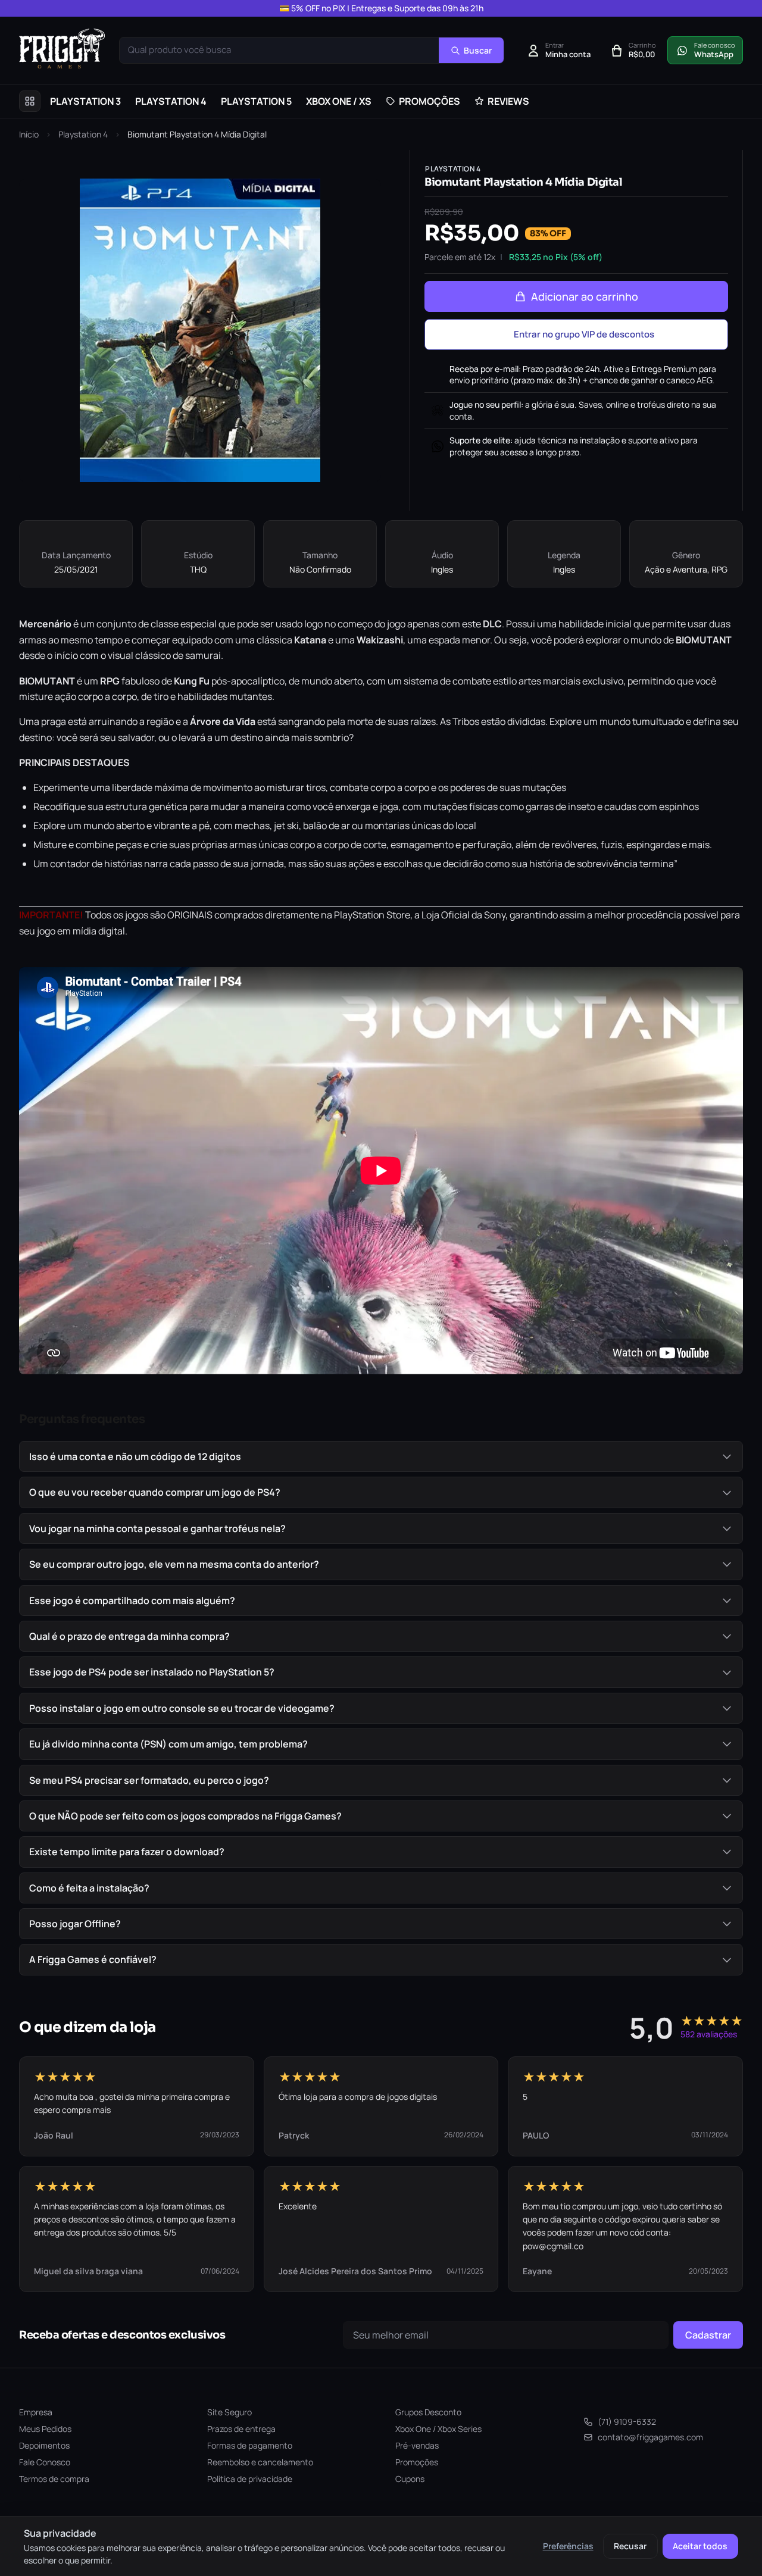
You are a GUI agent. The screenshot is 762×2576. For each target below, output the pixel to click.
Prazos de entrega (241, 2429)
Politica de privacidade (250, 2479)
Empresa (36, 2412)
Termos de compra (54, 2479)
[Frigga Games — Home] (62, 49)
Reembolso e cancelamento (260, 2462)
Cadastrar (708, 2335)
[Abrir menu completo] (30, 101)
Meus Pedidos (45, 2429)
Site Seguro (229, 2412)
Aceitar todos (700, 2546)
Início (29, 134)
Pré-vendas (417, 2445)
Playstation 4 (83, 134)
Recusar (630, 2546)
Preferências (568, 2546)
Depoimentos (44, 2445)
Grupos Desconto (428, 2412)
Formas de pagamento (250, 2445)
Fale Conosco (45, 2462)
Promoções (417, 2462)
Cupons (410, 2479)
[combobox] (279, 50)
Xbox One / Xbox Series (438, 2429)
